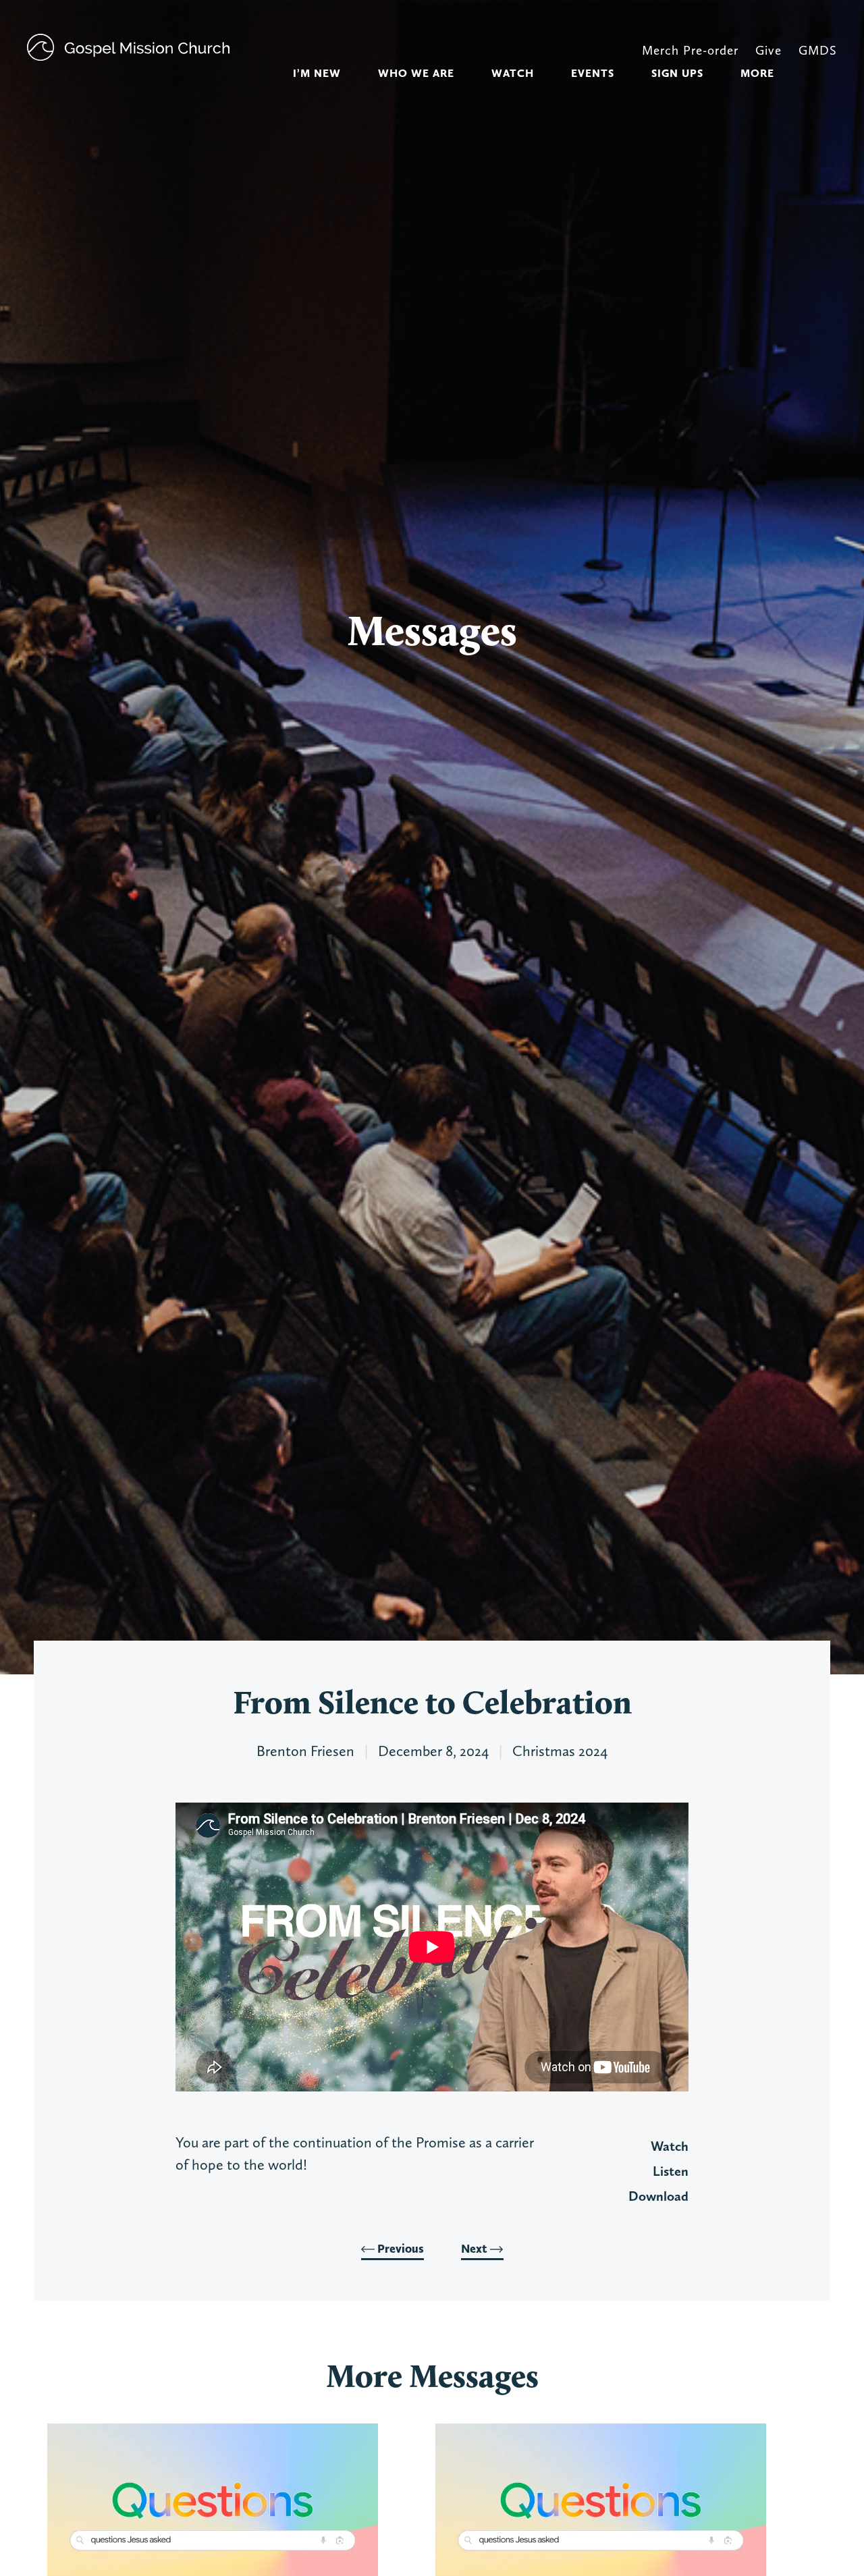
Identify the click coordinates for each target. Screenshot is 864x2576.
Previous (399, 2249)
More (757, 73)
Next (476, 2249)
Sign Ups (677, 73)
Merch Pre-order (690, 50)
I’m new (317, 73)
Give (768, 50)
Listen (671, 2171)
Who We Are (416, 73)
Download (658, 2196)
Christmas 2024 (560, 1751)
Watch (513, 73)
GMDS (818, 50)
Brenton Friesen (305, 1751)
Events (593, 73)
